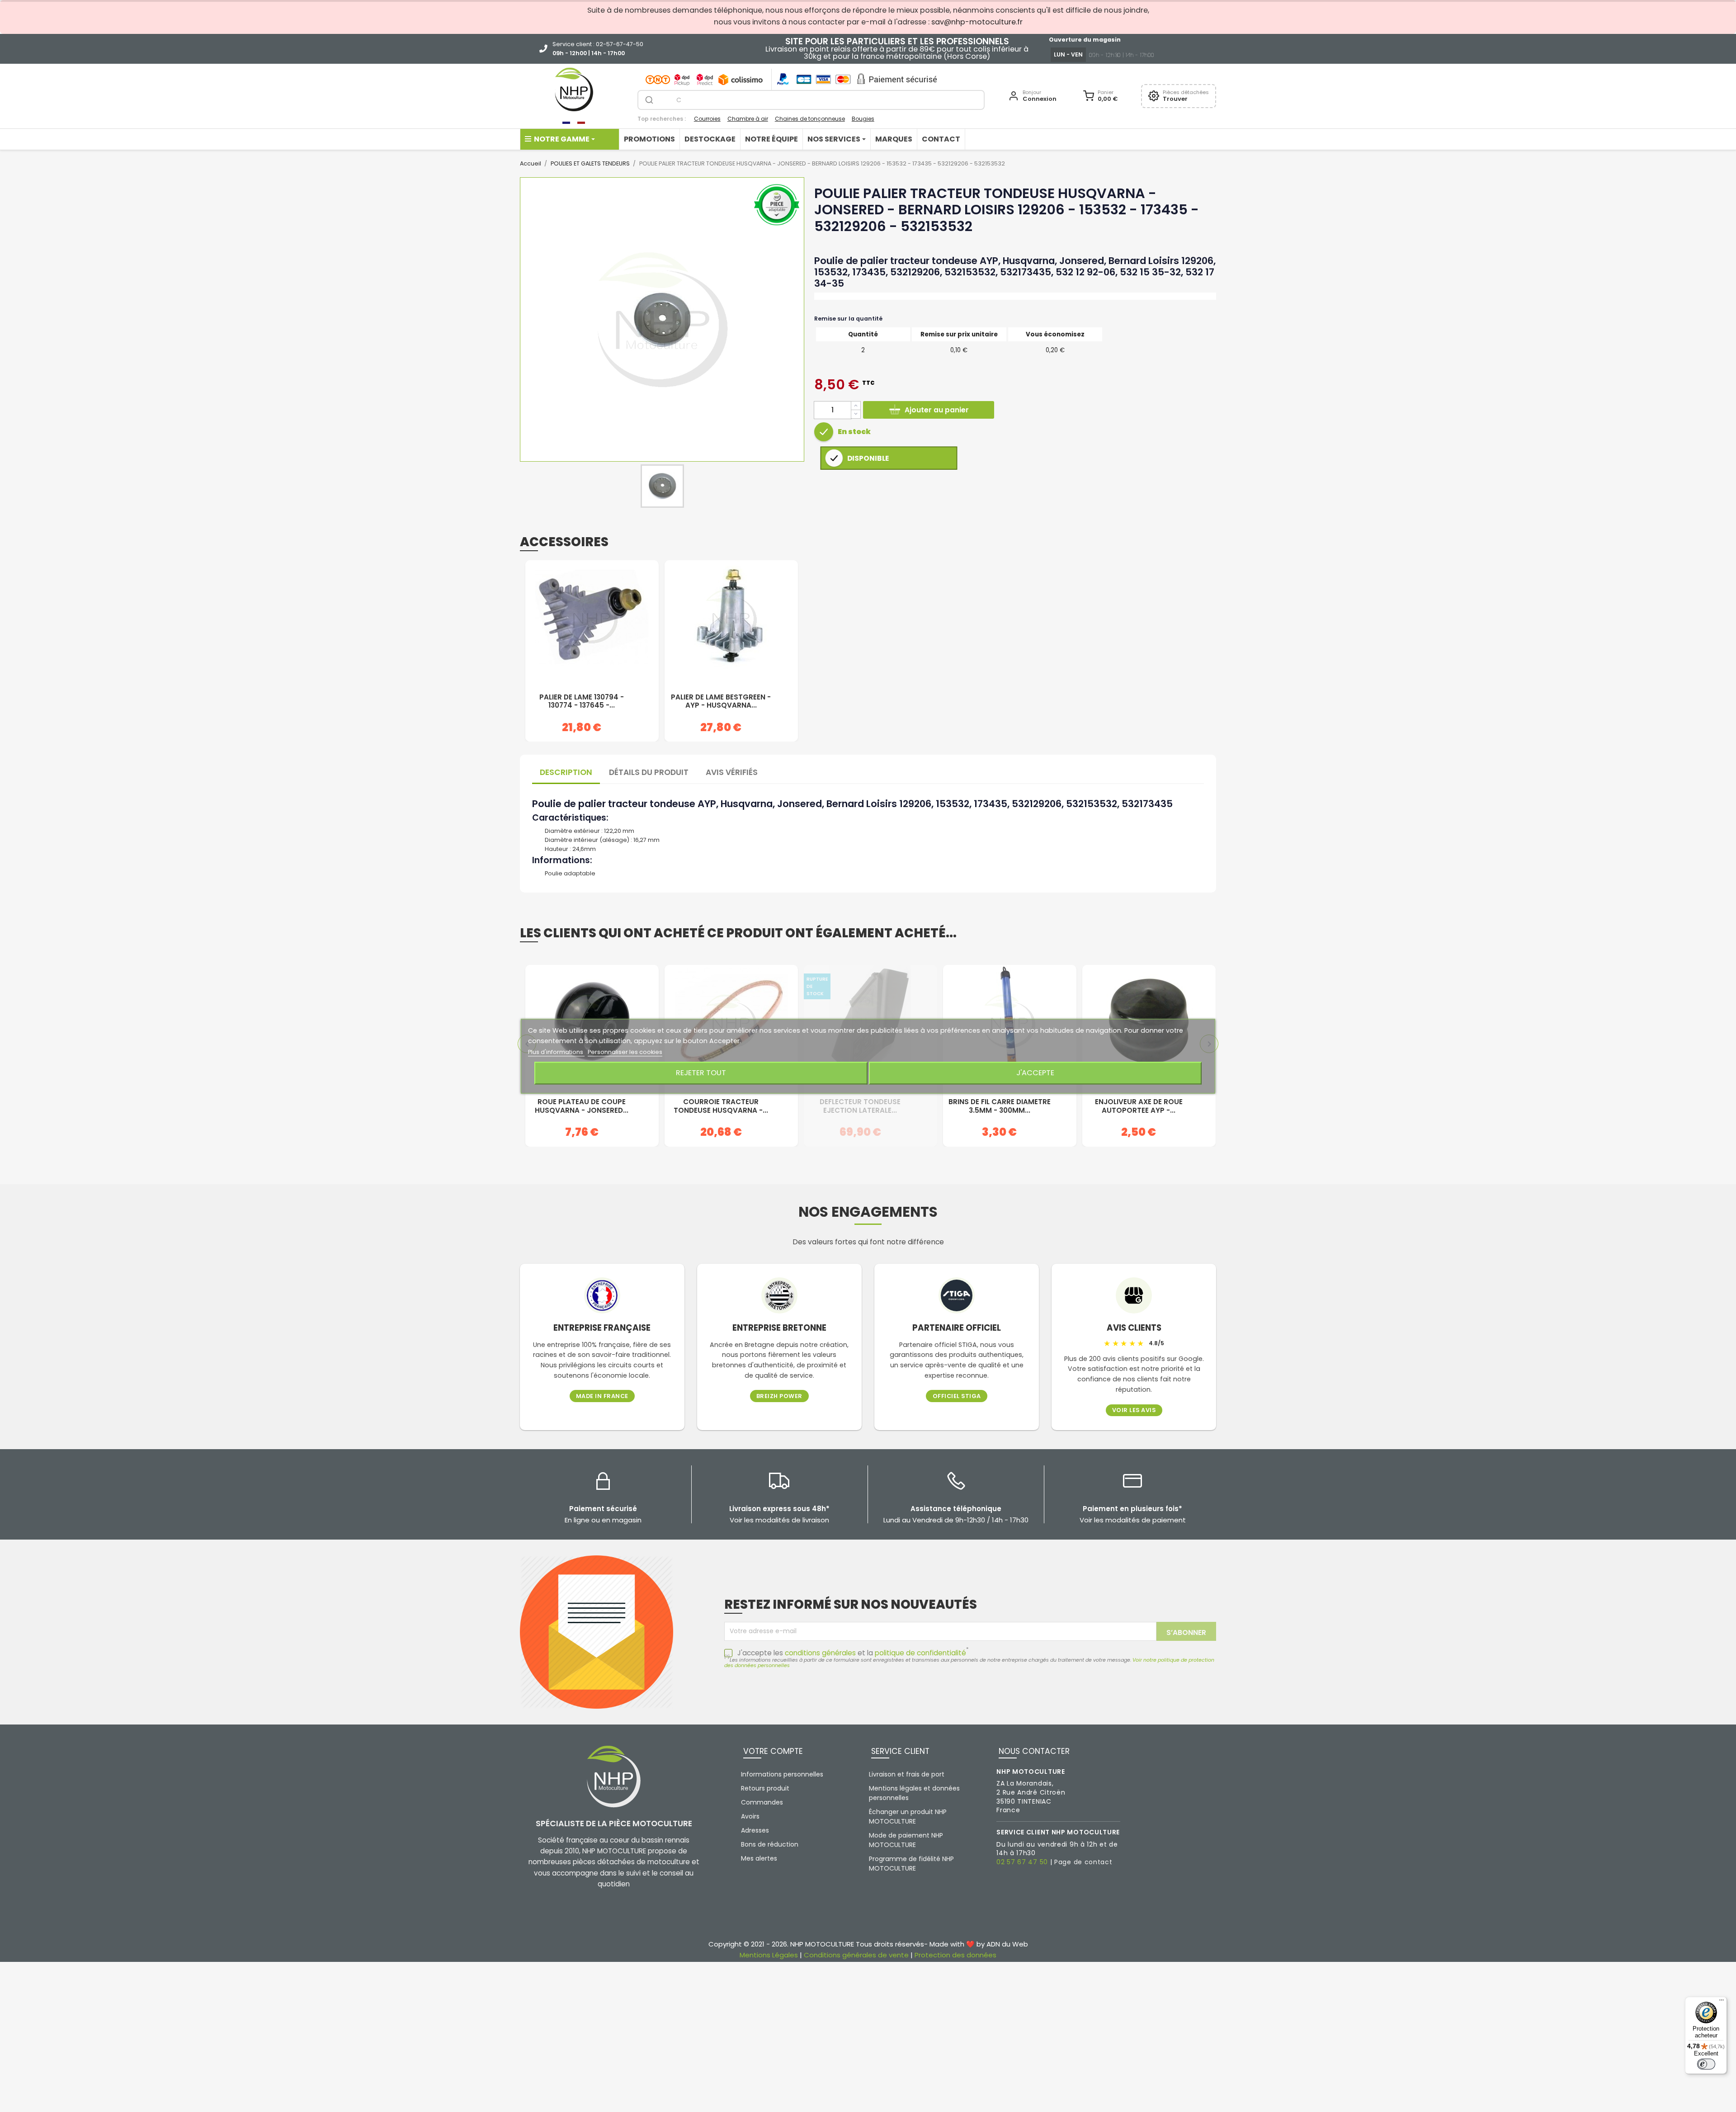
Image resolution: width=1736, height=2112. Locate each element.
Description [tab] (566, 772)
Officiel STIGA (957, 1396)
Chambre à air (748, 119)
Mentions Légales (769, 1955)
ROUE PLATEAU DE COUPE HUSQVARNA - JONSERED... (582, 1106)
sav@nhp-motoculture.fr (977, 22)
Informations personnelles (782, 1774)
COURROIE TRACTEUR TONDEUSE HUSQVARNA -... (721, 1106)
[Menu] (1722, 2002)
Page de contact (1083, 1862)
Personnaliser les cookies (625, 1051)
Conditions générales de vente (856, 1955)
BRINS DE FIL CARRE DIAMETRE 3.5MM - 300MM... (1000, 1106)
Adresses (755, 1830)
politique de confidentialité (920, 1653)
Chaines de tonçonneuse (810, 119)
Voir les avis (1134, 1410)
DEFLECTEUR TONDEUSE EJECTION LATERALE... (860, 1106)
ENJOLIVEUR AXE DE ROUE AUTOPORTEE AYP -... (1139, 1106)
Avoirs (750, 1816)
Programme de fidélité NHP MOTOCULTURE (911, 1864)
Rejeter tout (701, 1073)
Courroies (707, 119)
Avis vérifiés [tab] (732, 772)
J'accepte (1035, 1073)
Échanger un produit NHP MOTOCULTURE (908, 1817)
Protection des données (955, 1955)
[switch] (1706, 2064)
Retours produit (765, 1788)
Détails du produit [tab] (649, 772)
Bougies (863, 119)
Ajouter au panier (937, 410)
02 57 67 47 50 (1022, 1862)
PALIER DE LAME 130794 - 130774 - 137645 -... (582, 702)
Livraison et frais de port (907, 1774)
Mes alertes (759, 1858)
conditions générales (820, 1653)
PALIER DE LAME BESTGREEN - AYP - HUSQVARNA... (721, 702)
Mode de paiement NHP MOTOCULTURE (906, 1840)
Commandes (762, 1802)
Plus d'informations (556, 1051)
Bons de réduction (770, 1844)
